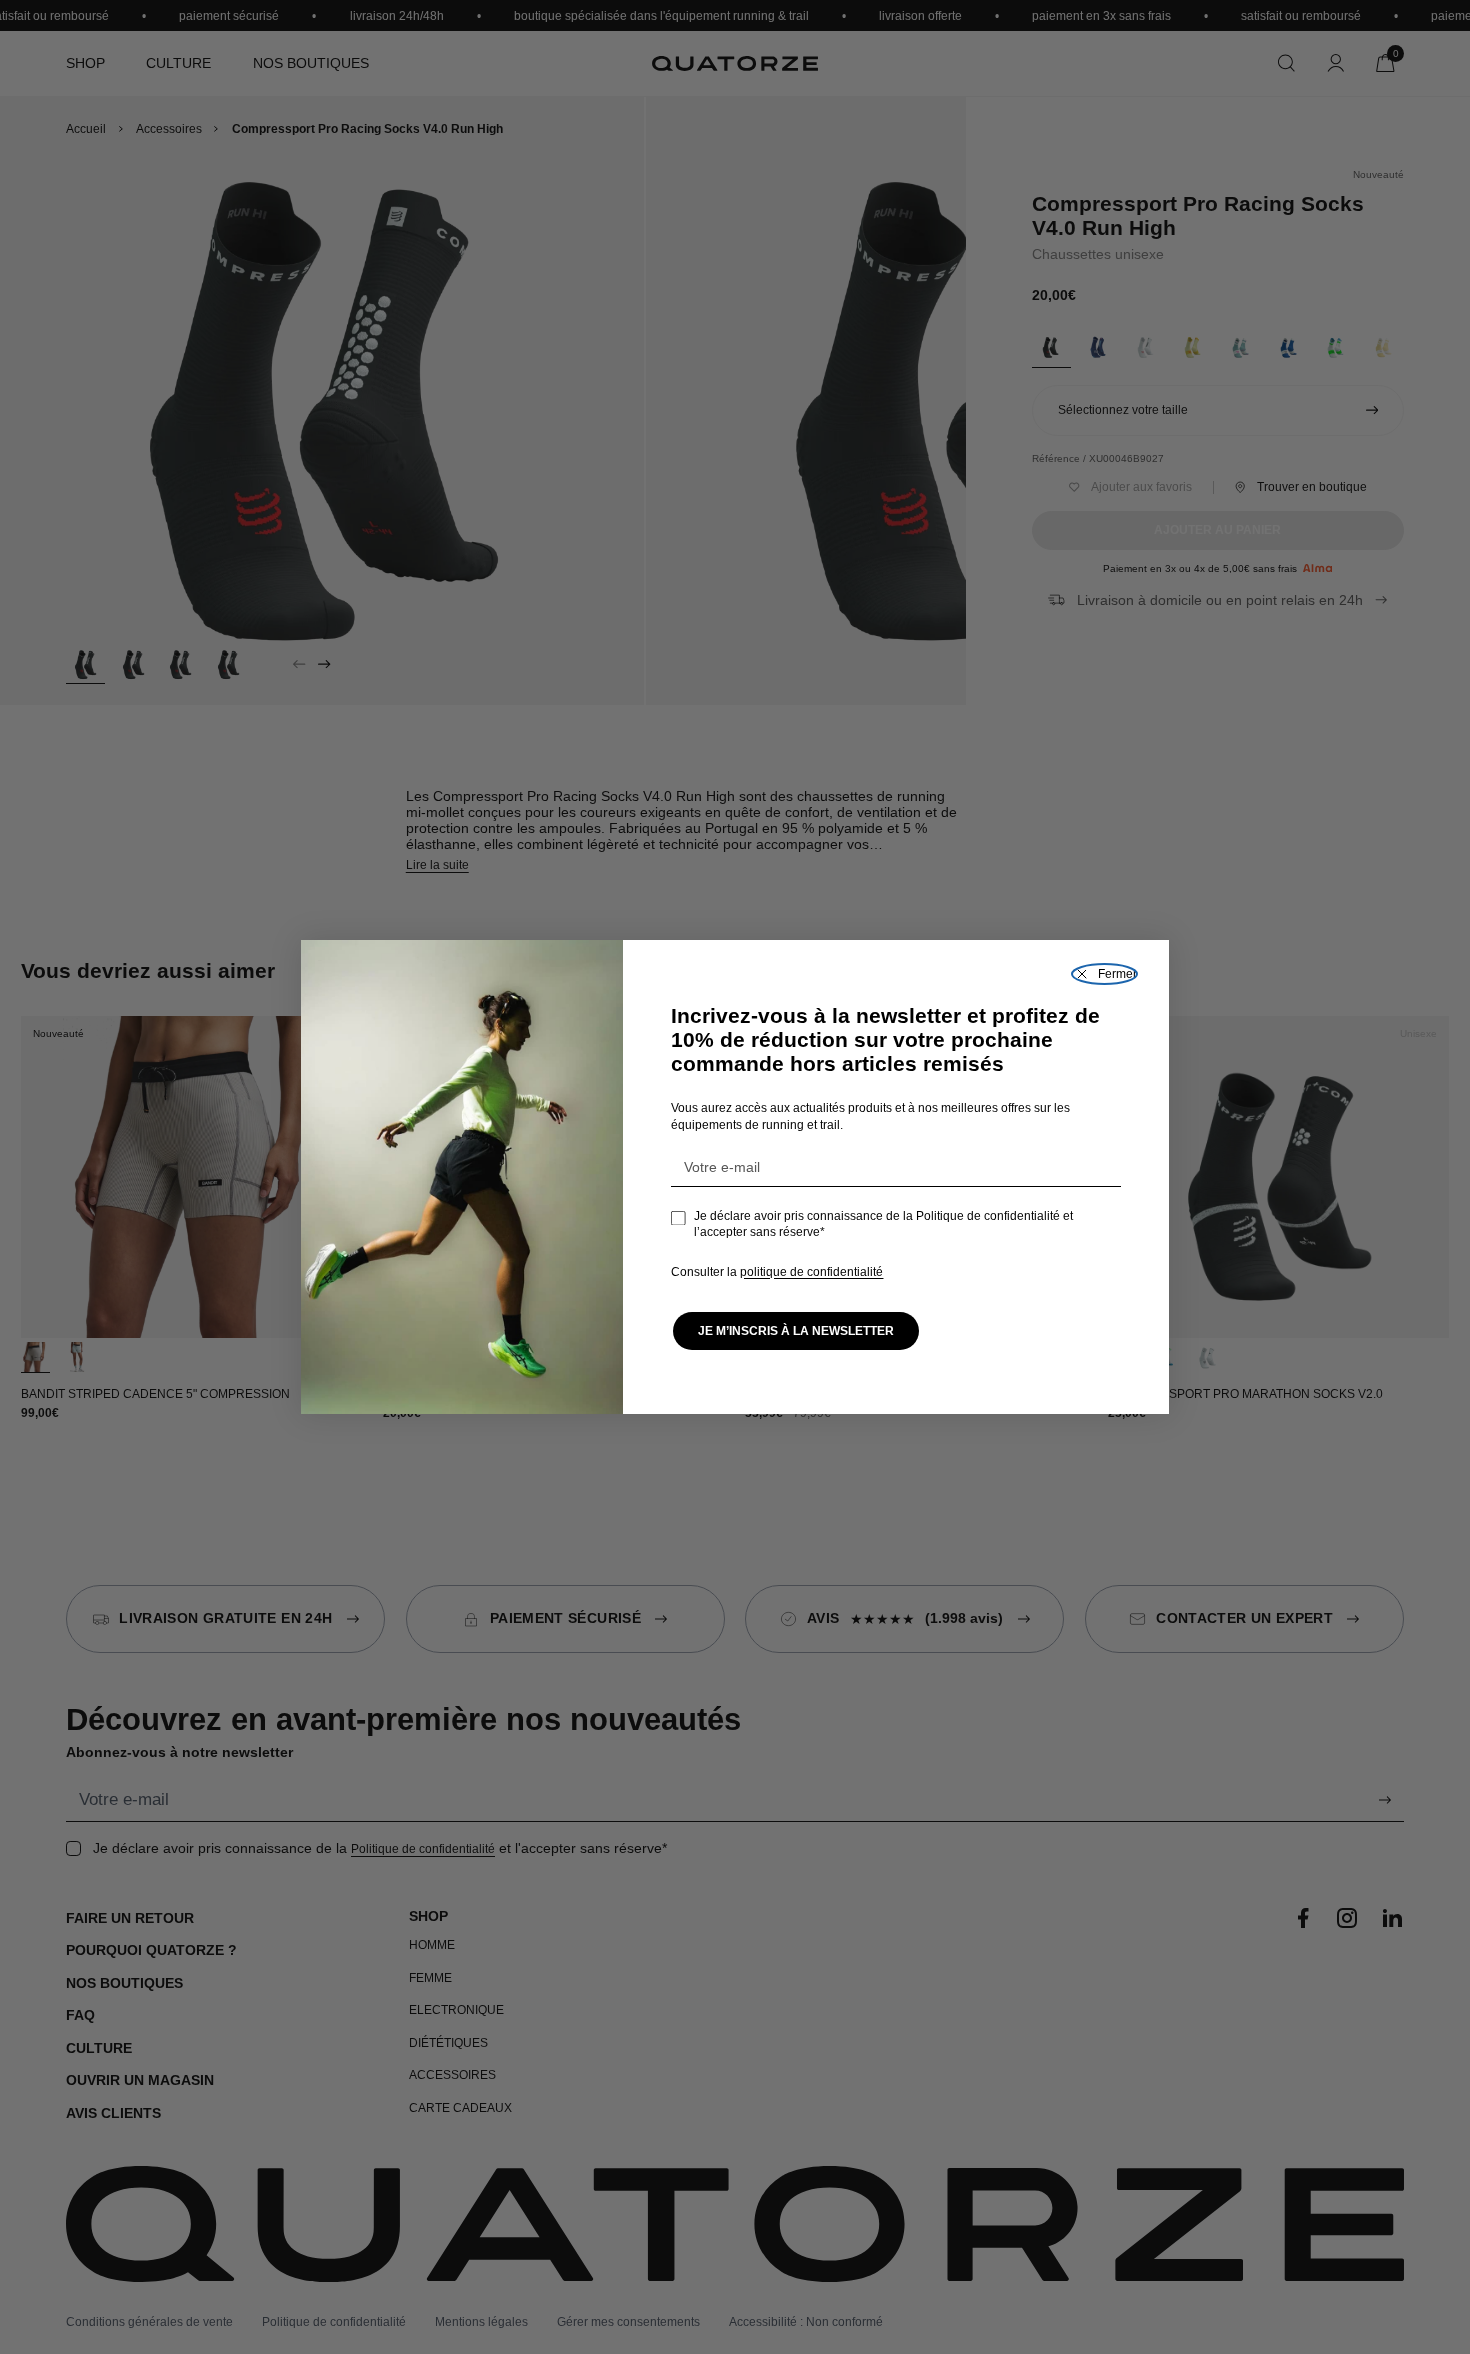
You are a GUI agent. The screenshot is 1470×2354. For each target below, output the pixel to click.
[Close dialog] (1104, 974)
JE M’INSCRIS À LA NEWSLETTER (796, 1331)
